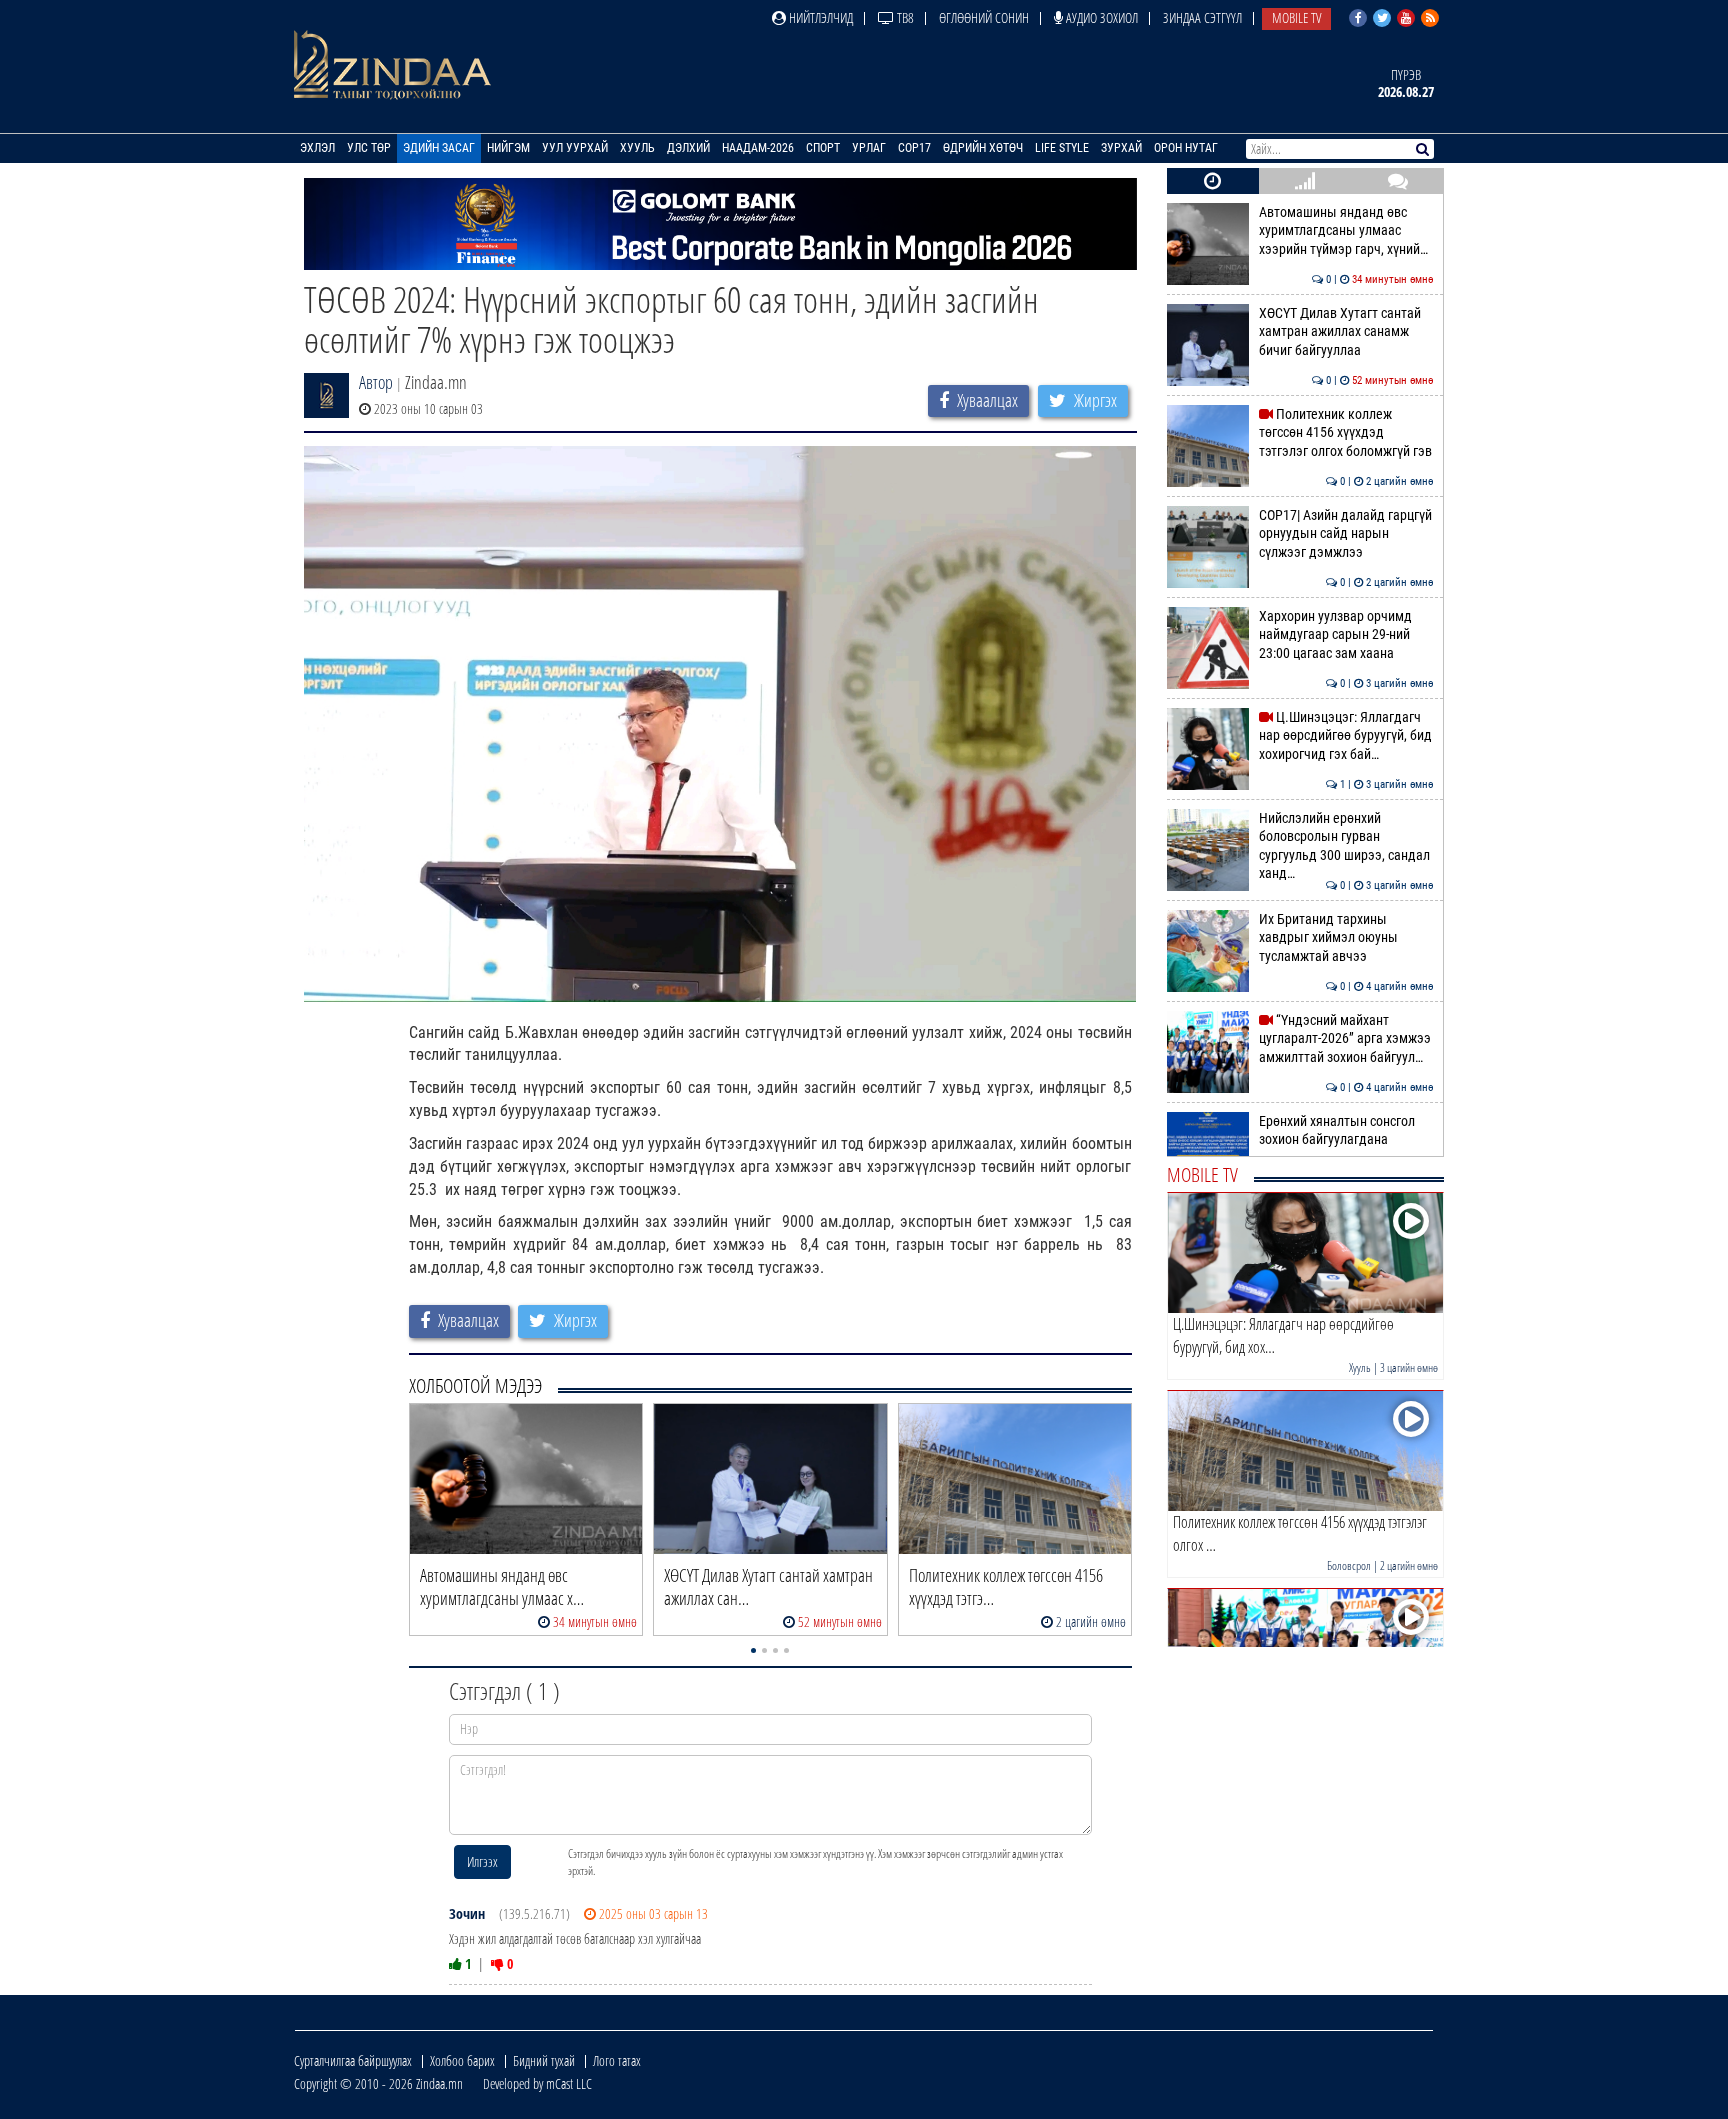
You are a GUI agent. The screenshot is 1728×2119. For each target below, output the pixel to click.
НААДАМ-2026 (758, 148)
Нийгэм (508, 148)
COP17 (914, 148)
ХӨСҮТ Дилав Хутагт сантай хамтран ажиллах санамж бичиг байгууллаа (1346, 332)
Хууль (637, 148)
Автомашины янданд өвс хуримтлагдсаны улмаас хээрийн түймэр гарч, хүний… (1346, 231)
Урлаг (869, 148)
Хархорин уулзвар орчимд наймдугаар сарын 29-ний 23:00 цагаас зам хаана (1346, 635)
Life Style (1062, 148)
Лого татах (617, 2060)
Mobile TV (1296, 17)
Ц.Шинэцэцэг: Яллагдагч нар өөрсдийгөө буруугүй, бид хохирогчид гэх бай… (1346, 736)
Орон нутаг (1186, 148)
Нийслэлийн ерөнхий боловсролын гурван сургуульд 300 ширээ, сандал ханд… (1346, 846)
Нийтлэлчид (819, 17)
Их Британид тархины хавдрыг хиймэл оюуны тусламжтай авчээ (1346, 938)
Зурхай (1121, 148)
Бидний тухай (544, 2060)
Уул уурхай (575, 148)
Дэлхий (688, 148)
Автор (376, 382)
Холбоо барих (462, 2060)
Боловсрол (1349, 1565)
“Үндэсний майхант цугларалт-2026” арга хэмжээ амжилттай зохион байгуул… (1346, 1039)
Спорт (823, 148)
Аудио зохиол (1100, 17)
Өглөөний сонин (984, 17)
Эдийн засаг (439, 148)
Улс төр (369, 148)
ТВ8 (904, 17)
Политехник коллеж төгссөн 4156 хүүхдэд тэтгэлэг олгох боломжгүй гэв (1346, 433)
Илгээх (482, 1861)
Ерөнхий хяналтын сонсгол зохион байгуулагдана (1346, 1130)
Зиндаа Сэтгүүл (1202, 17)
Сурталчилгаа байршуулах (353, 2060)
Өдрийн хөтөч (983, 148)
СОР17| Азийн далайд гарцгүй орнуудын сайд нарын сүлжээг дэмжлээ (1346, 534)
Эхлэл (317, 148)
